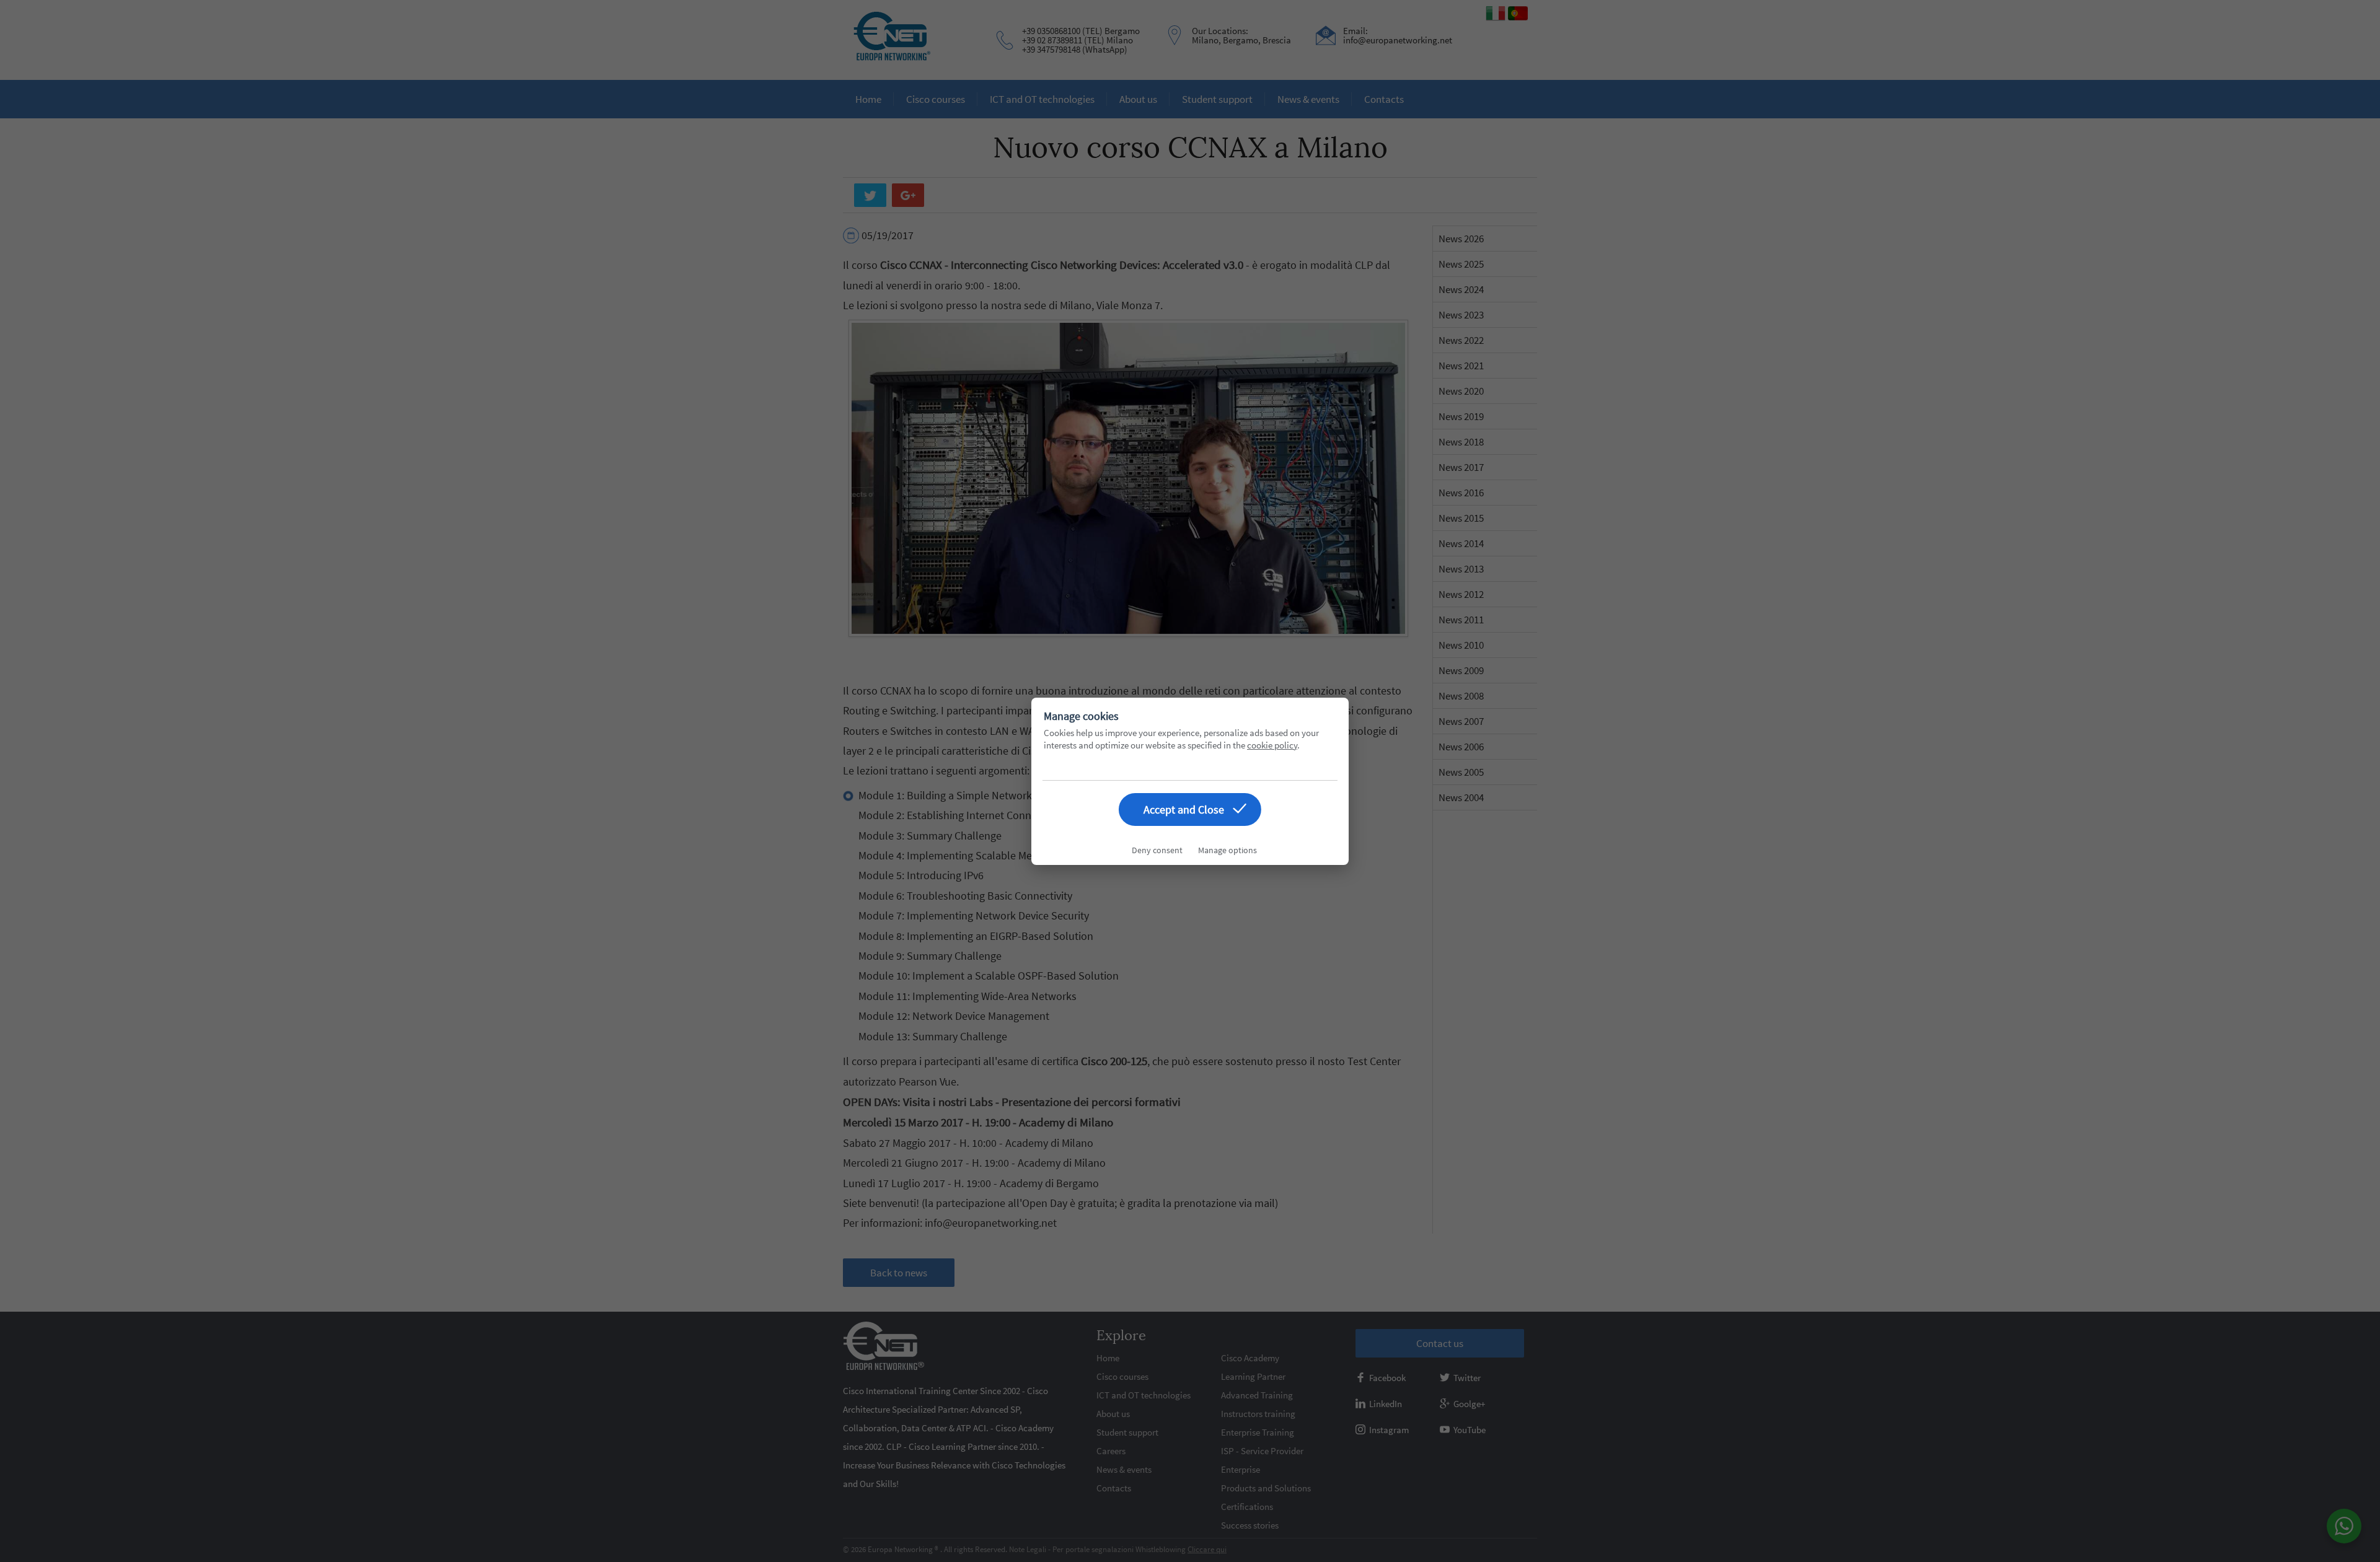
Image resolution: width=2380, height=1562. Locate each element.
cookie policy (1272, 745)
